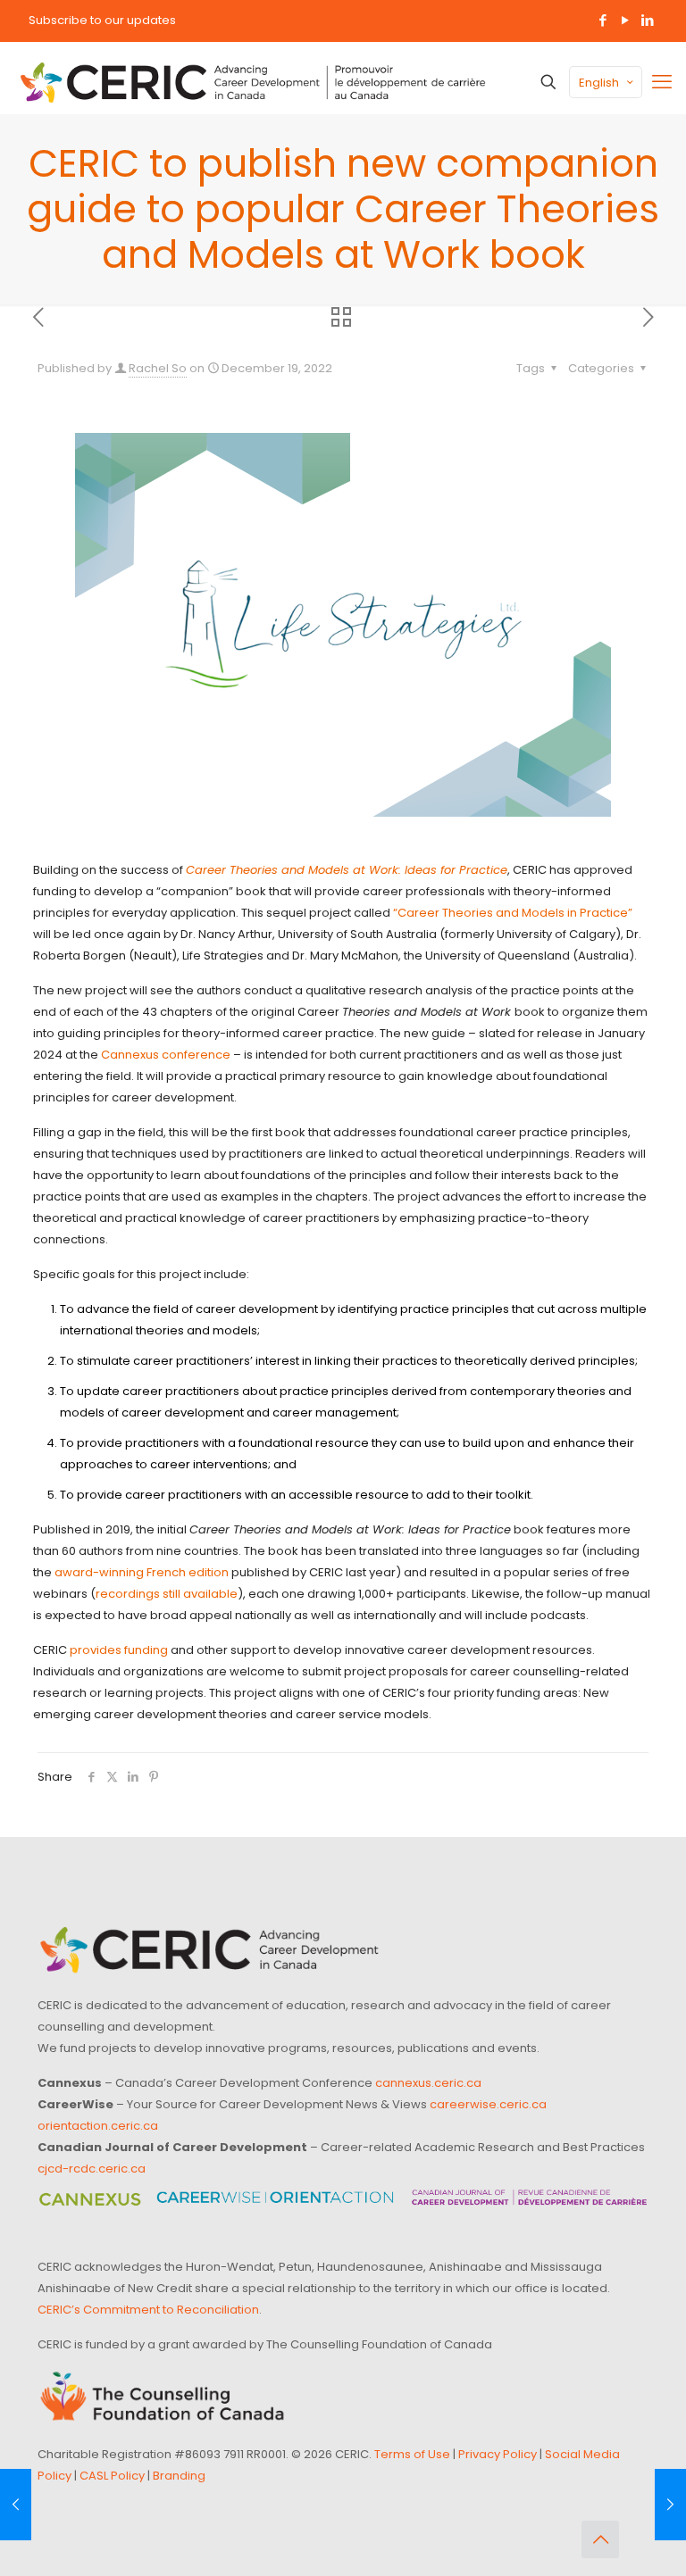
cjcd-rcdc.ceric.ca (92, 2169)
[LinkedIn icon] (647, 20)
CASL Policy (112, 2476)
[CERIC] (253, 82)
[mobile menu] (662, 82)
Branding (179, 2476)
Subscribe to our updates (102, 20)
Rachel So (158, 368)
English (599, 83)
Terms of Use (412, 2454)
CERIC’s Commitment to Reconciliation (148, 2310)
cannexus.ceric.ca (428, 2083)
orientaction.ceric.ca (98, 2126)
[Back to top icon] (600, 2539)
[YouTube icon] (625, 20)
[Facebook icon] (602, 20)
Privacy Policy (498, 2454)
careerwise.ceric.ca (488, 2104)
